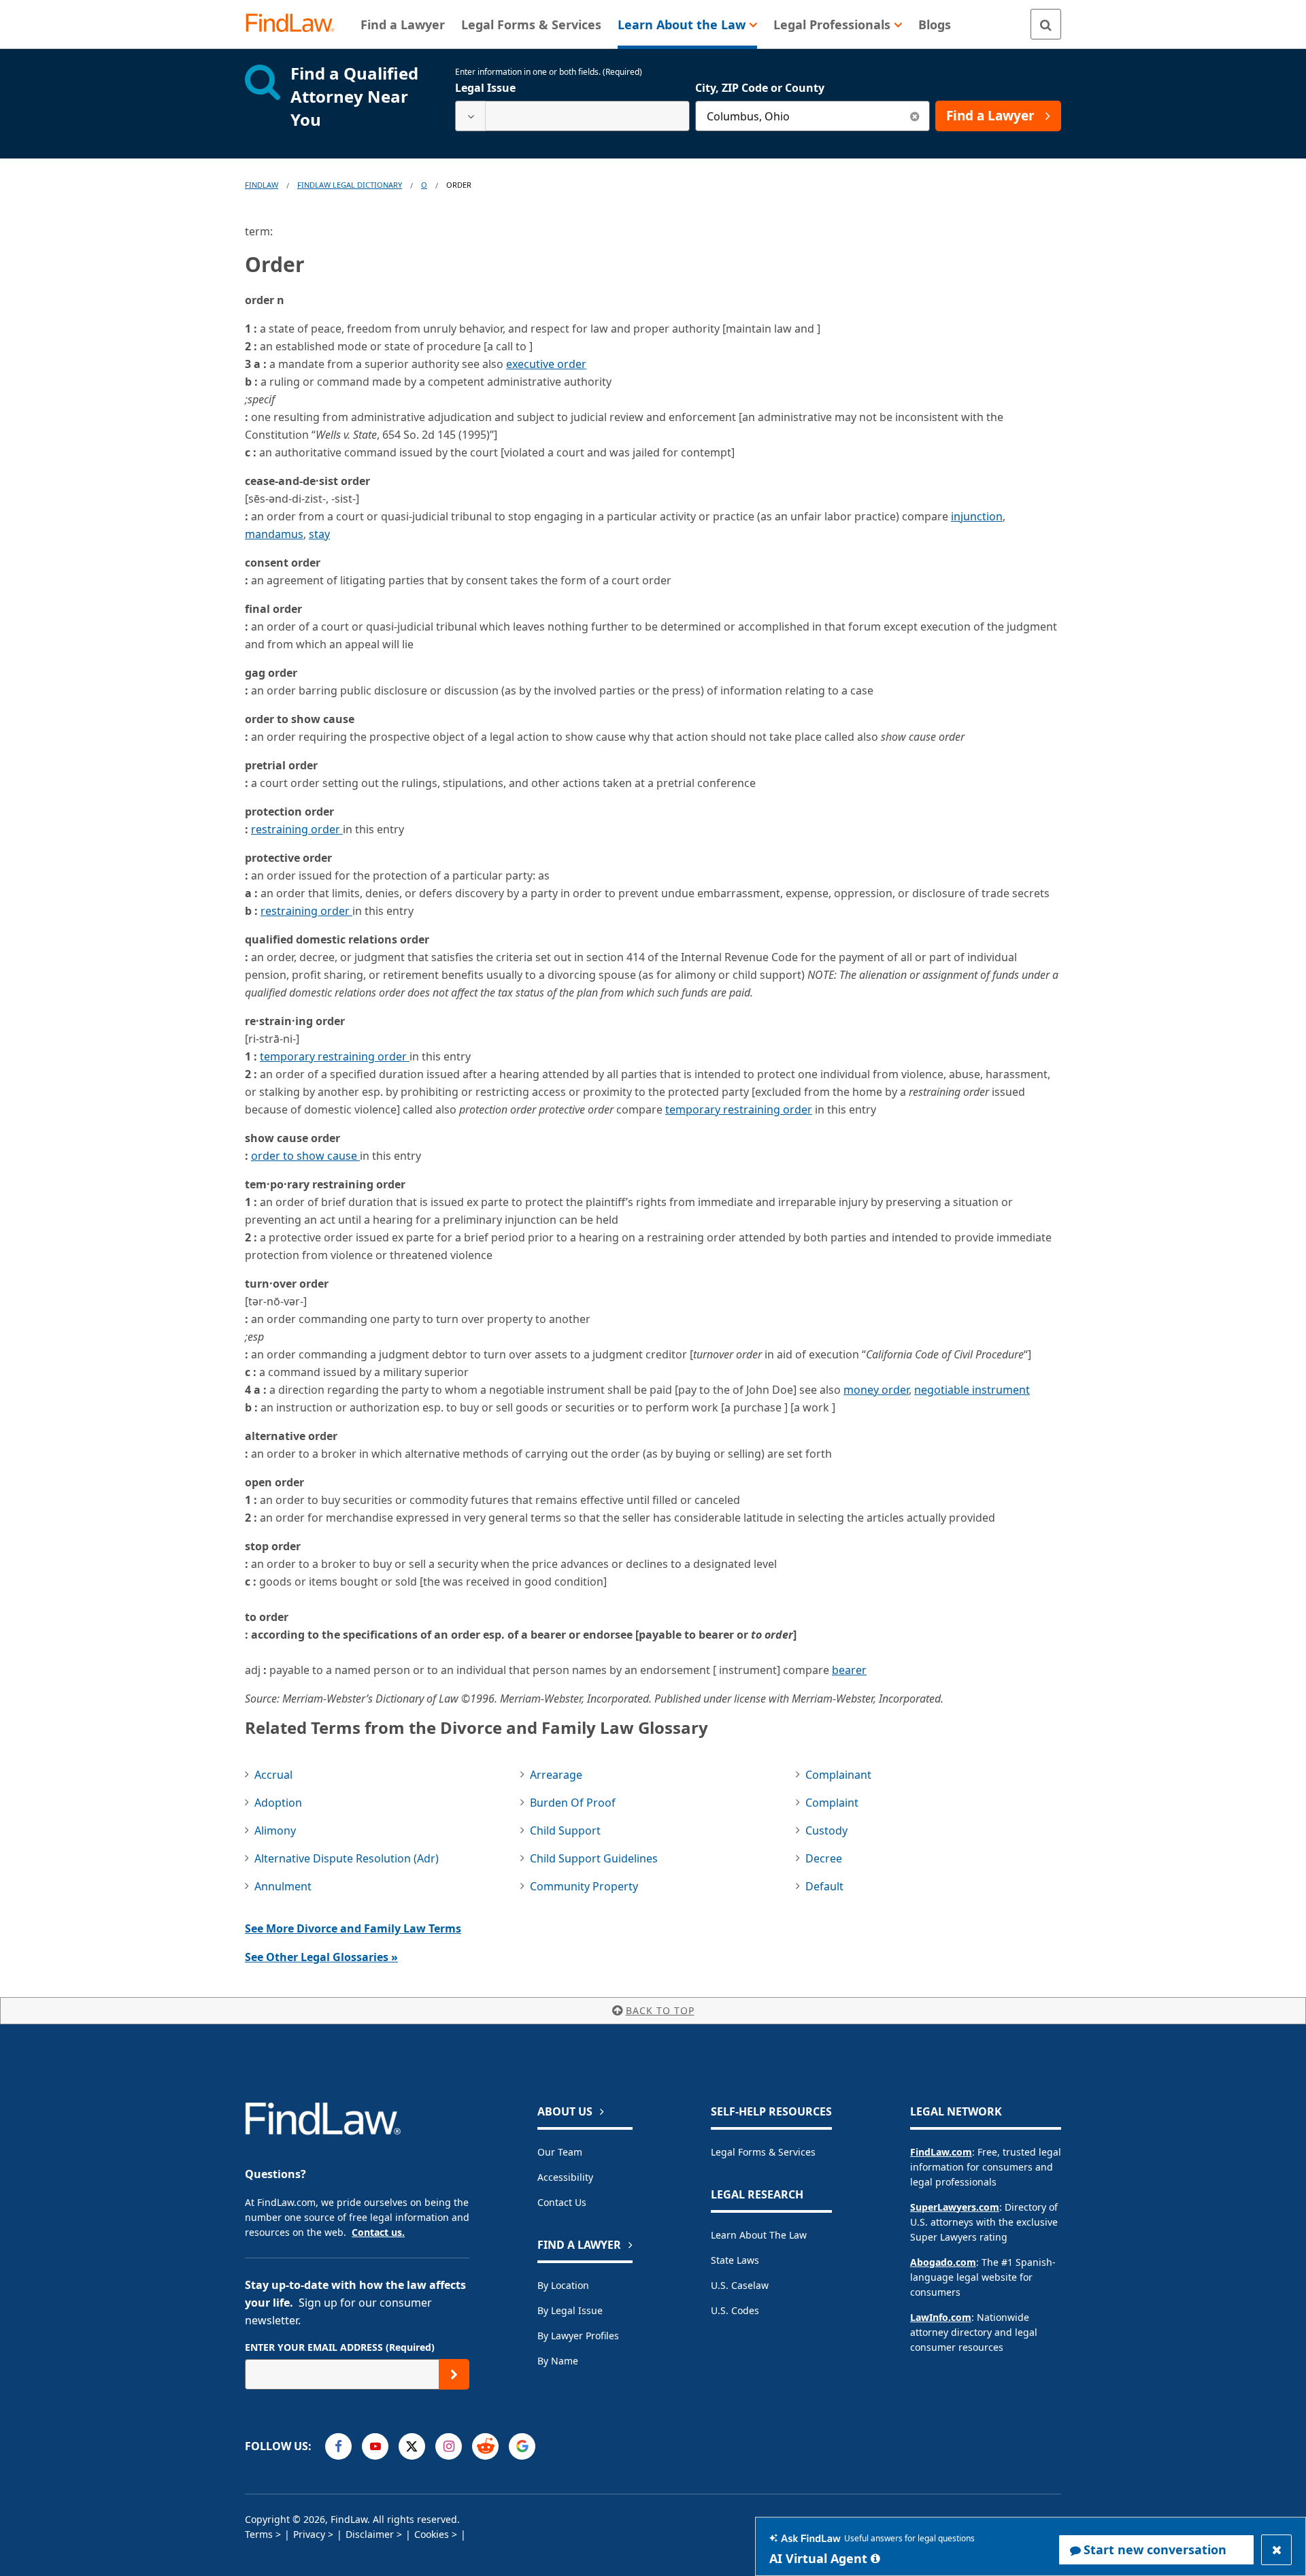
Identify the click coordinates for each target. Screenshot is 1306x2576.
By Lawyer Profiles (578, 2336)
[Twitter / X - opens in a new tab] (412, 2446)
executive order (546, 364)
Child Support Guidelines (594, 1858)
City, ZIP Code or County (760, 88)
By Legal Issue (570, 2310)
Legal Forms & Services (763, 2152)
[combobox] (572, 116)
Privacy (309, 2534)
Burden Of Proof (573, 1803)
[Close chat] (1276, 2550)
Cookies (432, 2534)
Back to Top (660, 2010)
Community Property (584, 1886)
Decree (824, 1858)
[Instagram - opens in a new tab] (449, 2446)
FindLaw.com (941, 2152)
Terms (259, 2534)
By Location (563, 2285)
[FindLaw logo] (296, 24)
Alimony (275, 1830)
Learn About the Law (759, 2235)
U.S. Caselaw (740, 2285)
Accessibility (565, 2177)
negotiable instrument (972, 1390)
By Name (558, 2361)
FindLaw (262, 185)
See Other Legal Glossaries (321, 1957)
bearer (849, 1670)
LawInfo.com (941, 2317)
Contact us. (378, 2232)
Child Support (565, 1830)
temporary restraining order (335, 1056)
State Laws (735, 2260)
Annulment (283, 1886)
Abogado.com (943, 2262)
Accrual (273, 1775)
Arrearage (556, 1775)
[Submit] (454, 2374)
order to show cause (305, 1156)
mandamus (274, 534)
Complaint (832, 1803)
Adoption (278, 1803)
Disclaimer (370, 2534)
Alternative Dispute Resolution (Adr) (347, 1858)
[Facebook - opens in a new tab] (338, 2446)
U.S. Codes (735, 2310)
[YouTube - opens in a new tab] (375, 2446)
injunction (977, 516)
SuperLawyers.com (955, 2207)
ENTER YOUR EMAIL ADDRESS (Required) (340, 2347)
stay (319, 534)
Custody (826, 1830)
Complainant (838, 1775)
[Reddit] (485, 2446)
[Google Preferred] (522, 2446)
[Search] (1046, 24)
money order (876, 1390)
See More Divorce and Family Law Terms (353, 1928)
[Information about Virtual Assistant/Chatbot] (875, 2558)
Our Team (560, 2152)
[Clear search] (915, 116)
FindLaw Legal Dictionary (350, 185)
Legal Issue (485, 88)
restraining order (297, 829)
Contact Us (562, 2202)
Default (824, 1886)
